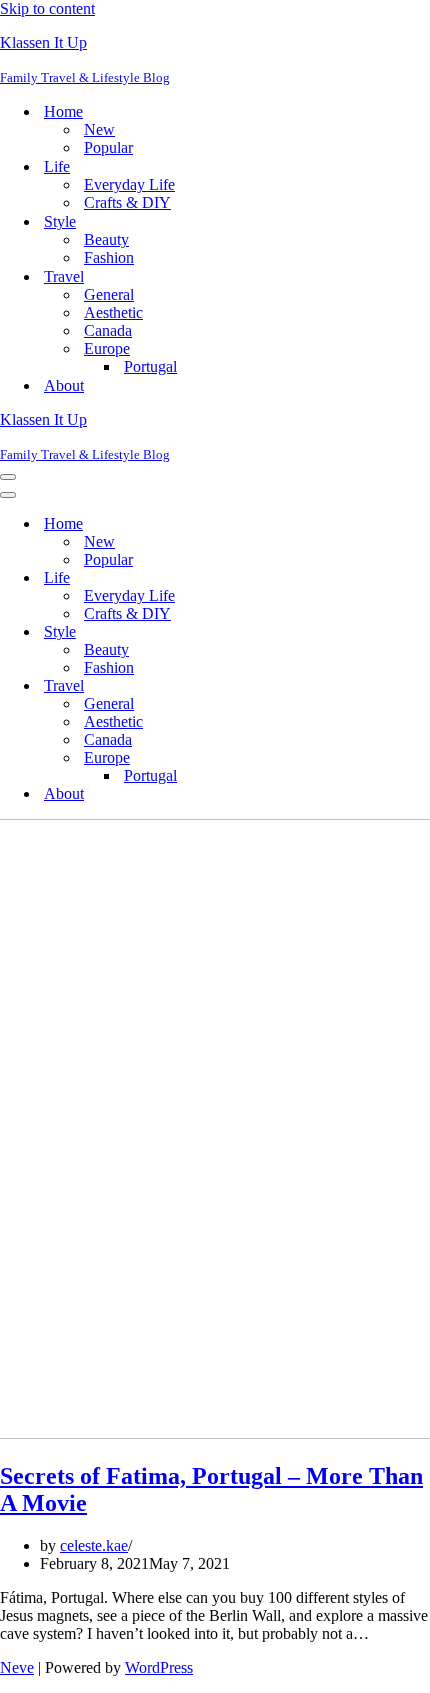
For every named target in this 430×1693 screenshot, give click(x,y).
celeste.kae (94, 1545)
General (109, 294)
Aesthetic (113, 312)
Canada (108, 330)
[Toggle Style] (350, 632)
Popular (108, 147)
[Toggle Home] (350, 524)
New (99, 129)
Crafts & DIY (127, 202)
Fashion (109, 257)
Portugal (150, 366)
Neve (17, 1667)
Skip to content (47, 8)
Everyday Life (129, 184)
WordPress (159, 1667)
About (64, 385)
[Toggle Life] (350, 578)
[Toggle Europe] (350, 758)
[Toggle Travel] (350, 686)
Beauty (106, 239)
